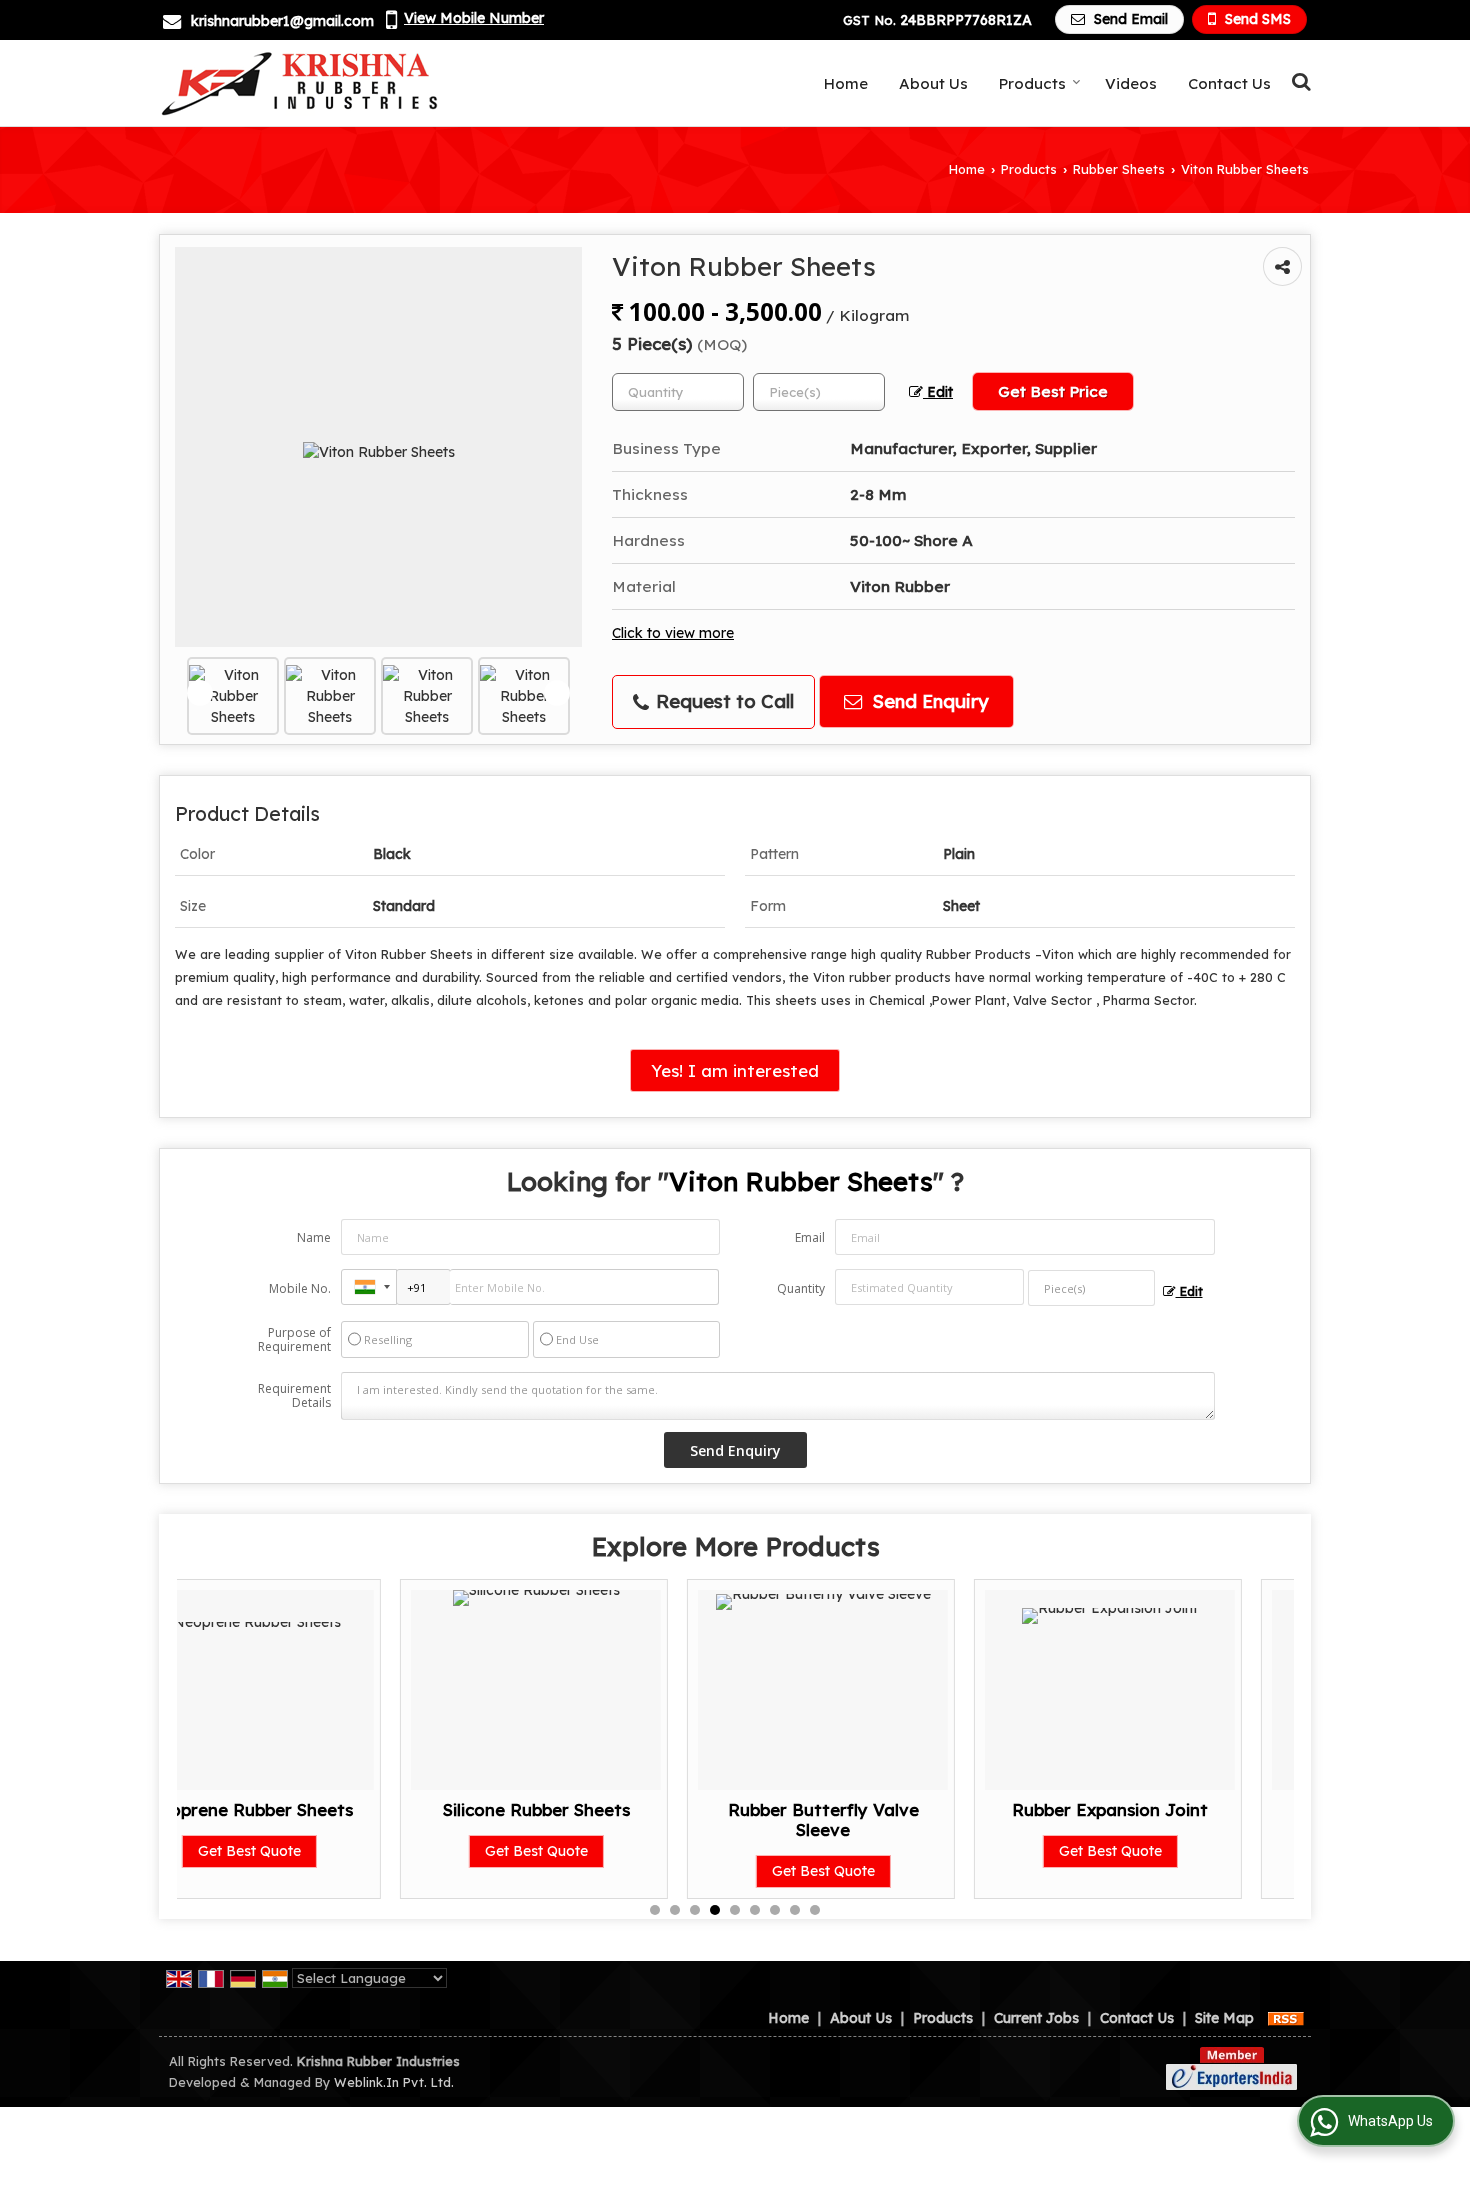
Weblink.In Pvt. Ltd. (394, 2082)
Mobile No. (300, 1288)
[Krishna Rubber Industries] (302, 83)
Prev (200, 693)
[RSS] (1286, 2018)
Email (810, 1237)
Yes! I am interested (735, 1070)
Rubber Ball (1174, 1809)
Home (846, 83)
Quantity (801, 1288)
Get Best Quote (313, 1851)
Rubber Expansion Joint (888, 1809)
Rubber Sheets (1119, 169)
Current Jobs (1036, 2018)
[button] (474, 18)
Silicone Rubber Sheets (313, 1809)
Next (557, 693)
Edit (938, 391)
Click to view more (673, 632)
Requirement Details (294, 1396)
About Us (933, 83)
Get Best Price (1053, 391)
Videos (1131, 83)
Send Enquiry (928, 701)
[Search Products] (1298, 81)
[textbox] (819, 392)
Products (1032, 83)
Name (314, 1237)
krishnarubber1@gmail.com (282, 21)
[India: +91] (369, 1287)
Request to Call (722, 701)
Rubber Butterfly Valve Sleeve (600, 1819)
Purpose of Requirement (294, 1340)
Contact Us (1229, 83)
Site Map (1224, 2018)
